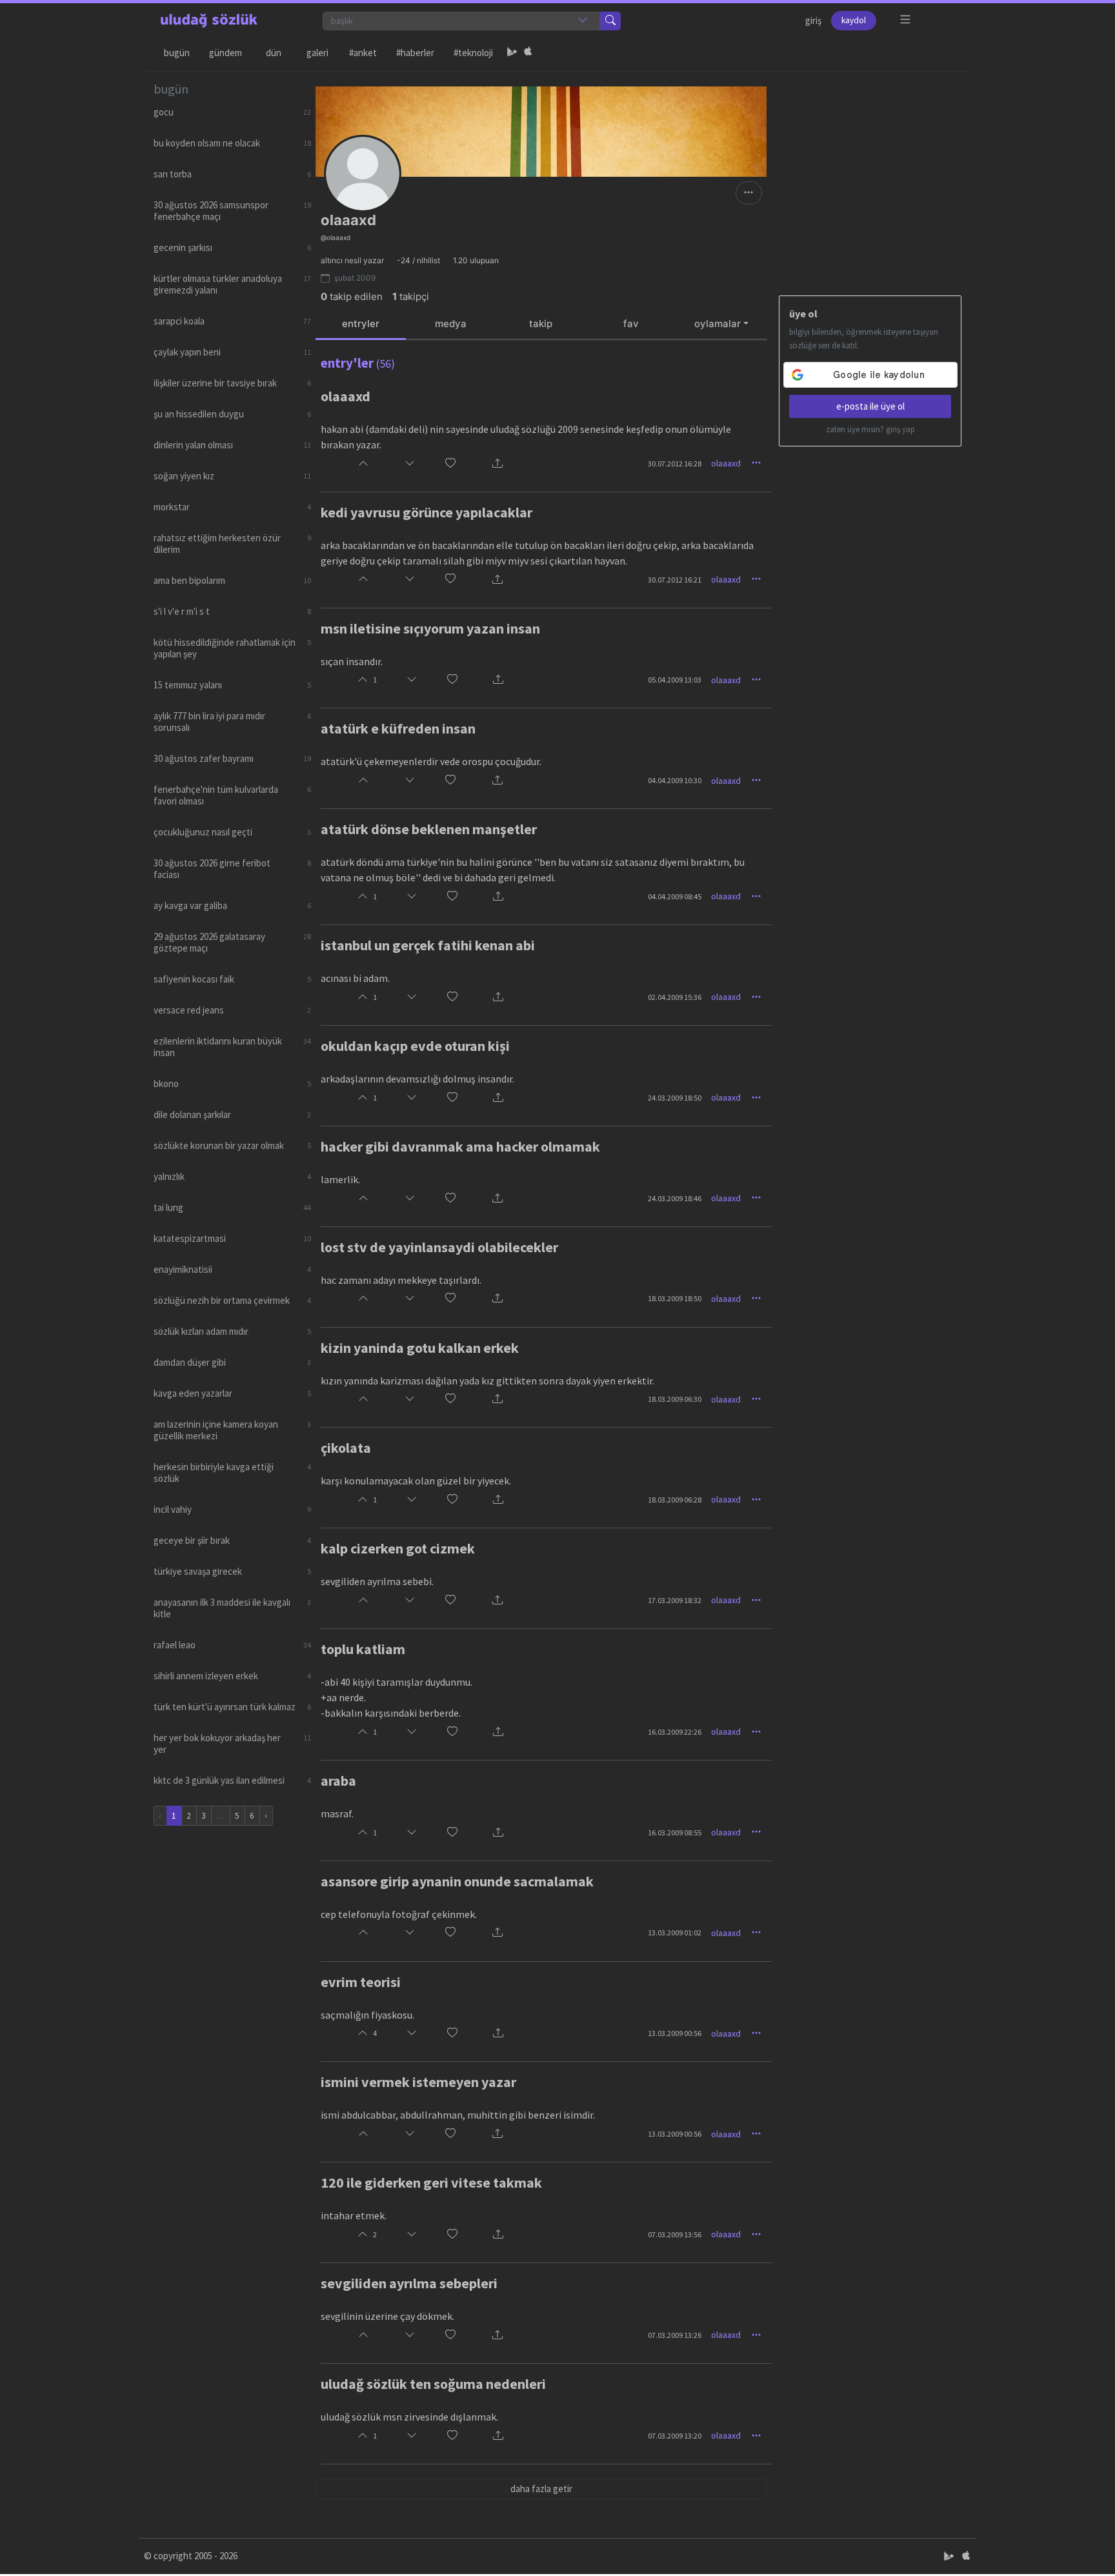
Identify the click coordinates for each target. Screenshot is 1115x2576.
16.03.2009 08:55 (675, 1832)
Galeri (317, 53)
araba (338, 1781)
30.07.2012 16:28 (675, 464)
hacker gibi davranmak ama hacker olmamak (460, 1146)
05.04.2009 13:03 (675, 680)
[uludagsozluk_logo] (209, 21)
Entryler (361, 324)
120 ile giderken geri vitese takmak (431, 2182)
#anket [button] (363, 53)
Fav (631, 324)
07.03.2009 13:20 (675, 2436)
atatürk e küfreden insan (398, 728)
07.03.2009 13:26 (675, 2335)
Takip (541, 324)
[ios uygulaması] (528, 53)
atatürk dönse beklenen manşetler (429, 829)
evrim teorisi (361, 1982)
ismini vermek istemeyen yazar (418, 2082)
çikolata (346, 1448)
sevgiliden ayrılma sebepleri (409, 2283)
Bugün (177, 53)
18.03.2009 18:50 (675, 1298)
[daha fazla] (906, 20)
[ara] (610, 21)
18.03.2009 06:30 (675, 1399)
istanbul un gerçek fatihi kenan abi (428, 945)
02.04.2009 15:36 (675, 997)
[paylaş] (497, 464)
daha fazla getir (541, 2489)
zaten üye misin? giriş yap (870, 429)
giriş (813, 20)
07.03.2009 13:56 (675, 2234)
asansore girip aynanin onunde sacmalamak (457, 1881)
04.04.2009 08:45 (675, 896)
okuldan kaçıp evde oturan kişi (415, 1046)
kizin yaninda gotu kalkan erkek (420, 1348)
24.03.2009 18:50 (675, 1098)
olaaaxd (346, 396)
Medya (451, 324)
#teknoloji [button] (473, 53)
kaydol (854, 20)
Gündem (226, 53)
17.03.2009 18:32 (675, 1600)
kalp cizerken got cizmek (398, 1548)
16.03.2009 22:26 (675, 1732)
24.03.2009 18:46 (675, 1198)
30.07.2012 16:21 (675, 580)
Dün (274, 53)
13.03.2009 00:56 (675, 2033)
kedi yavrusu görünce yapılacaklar (427, 512)
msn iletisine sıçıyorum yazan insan (430, 628)
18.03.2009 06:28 (675, 1500)
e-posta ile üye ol (870, 406)
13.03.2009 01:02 (675, 1932)
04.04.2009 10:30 (675, 780)
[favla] (450, 464)
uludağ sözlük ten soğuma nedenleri (433, 2384)
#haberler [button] (415, 53)
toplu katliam (363, 1649)
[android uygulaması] (512, 53)
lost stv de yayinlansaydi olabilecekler (439, 1247)
